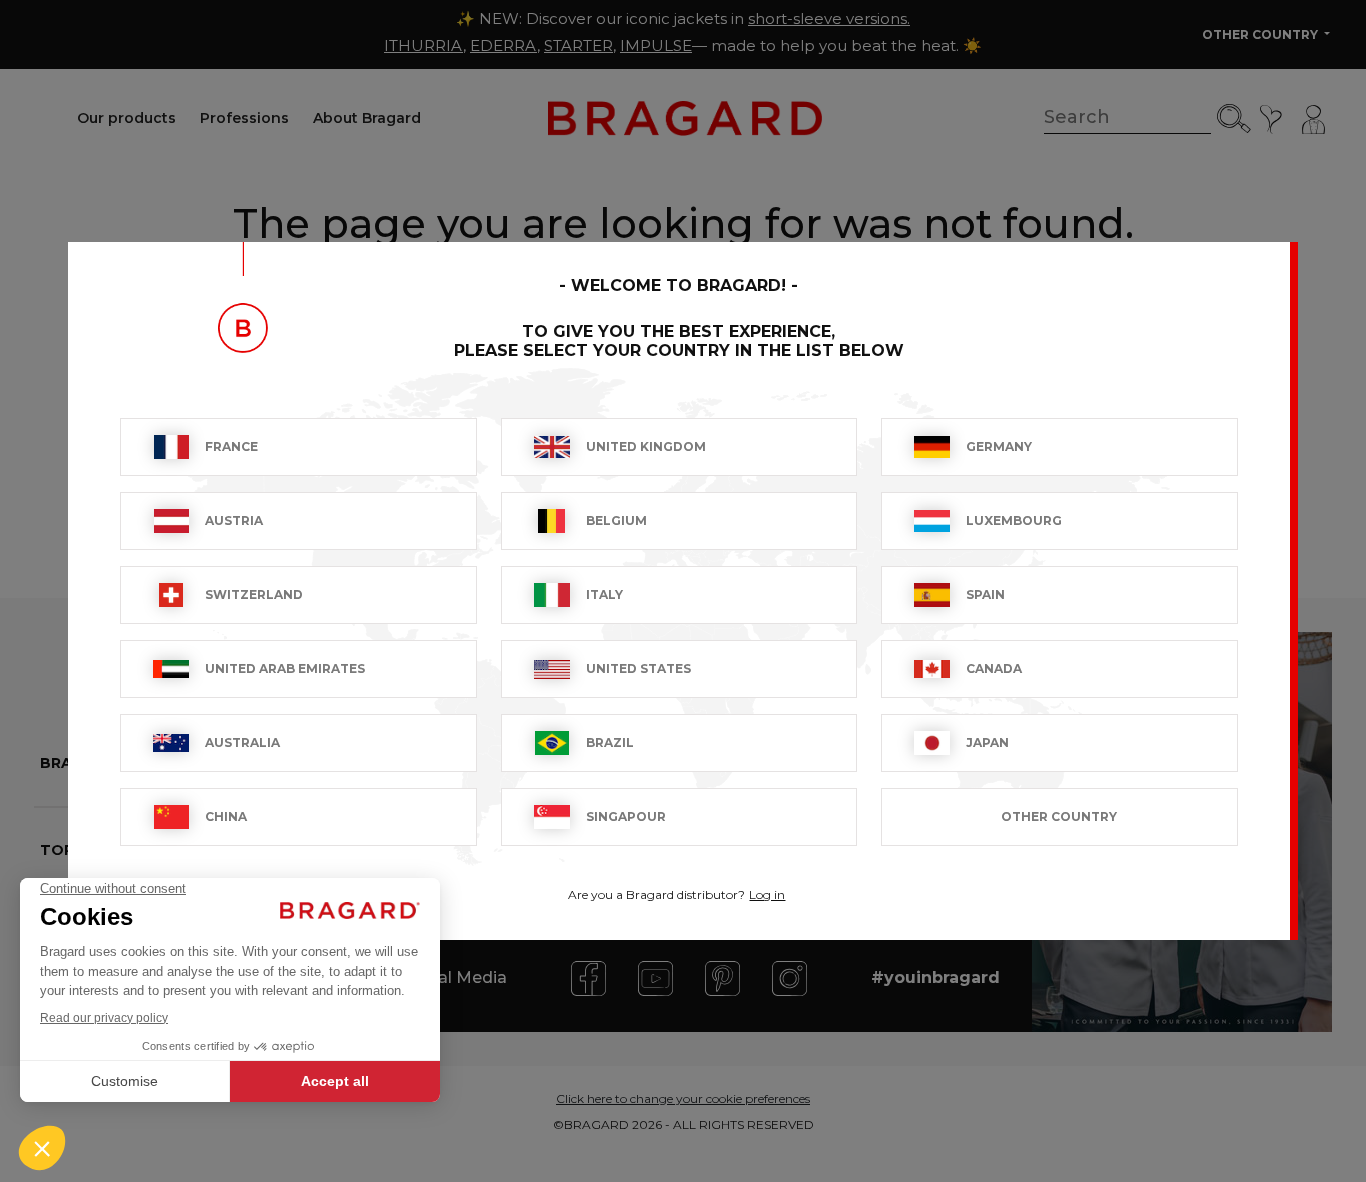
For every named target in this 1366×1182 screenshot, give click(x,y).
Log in (767, 894)
